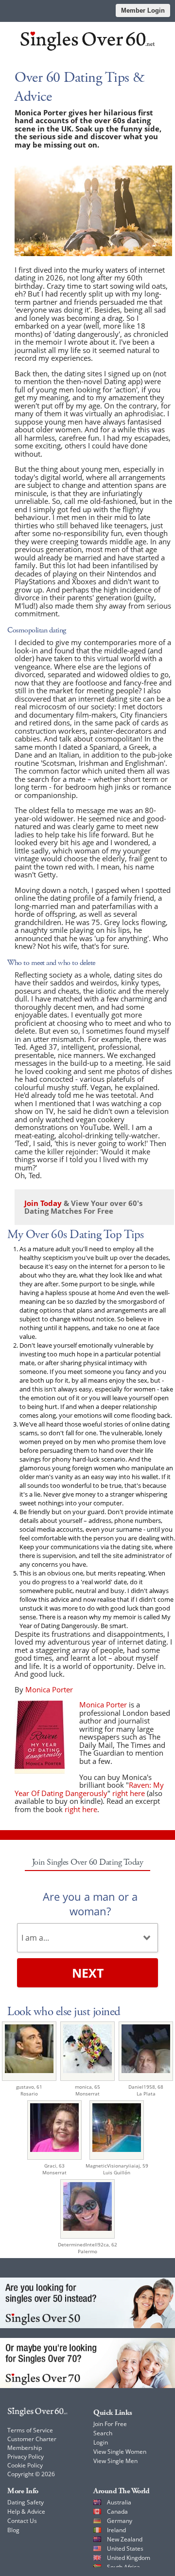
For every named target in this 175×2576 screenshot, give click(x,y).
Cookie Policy (25, 2465)
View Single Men (115, 2461)
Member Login (143, 10)
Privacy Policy (26, 2456)
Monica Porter (103, 1705)
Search (103, 2433)
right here (129, 1793)
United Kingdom (129, 2558)
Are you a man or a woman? (90, 1904)
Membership (25, 2448)
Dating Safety (26, 2502)
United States (125, 2548)
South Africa (123, 2567)
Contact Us (22, 2521)
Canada (117, 2511)
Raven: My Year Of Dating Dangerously (89, 1789)
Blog (13, 2530)
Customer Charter (32, 2439)
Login (101, 2442)
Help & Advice (26, 2511)
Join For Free (110, 2424)
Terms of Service (30, 2430)
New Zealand (125, 2539)
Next (88, 1973)
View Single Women (120, 2452)
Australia (119, 2502)
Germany (120, 2521)
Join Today (43, 1203)
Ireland (116, 2530)
